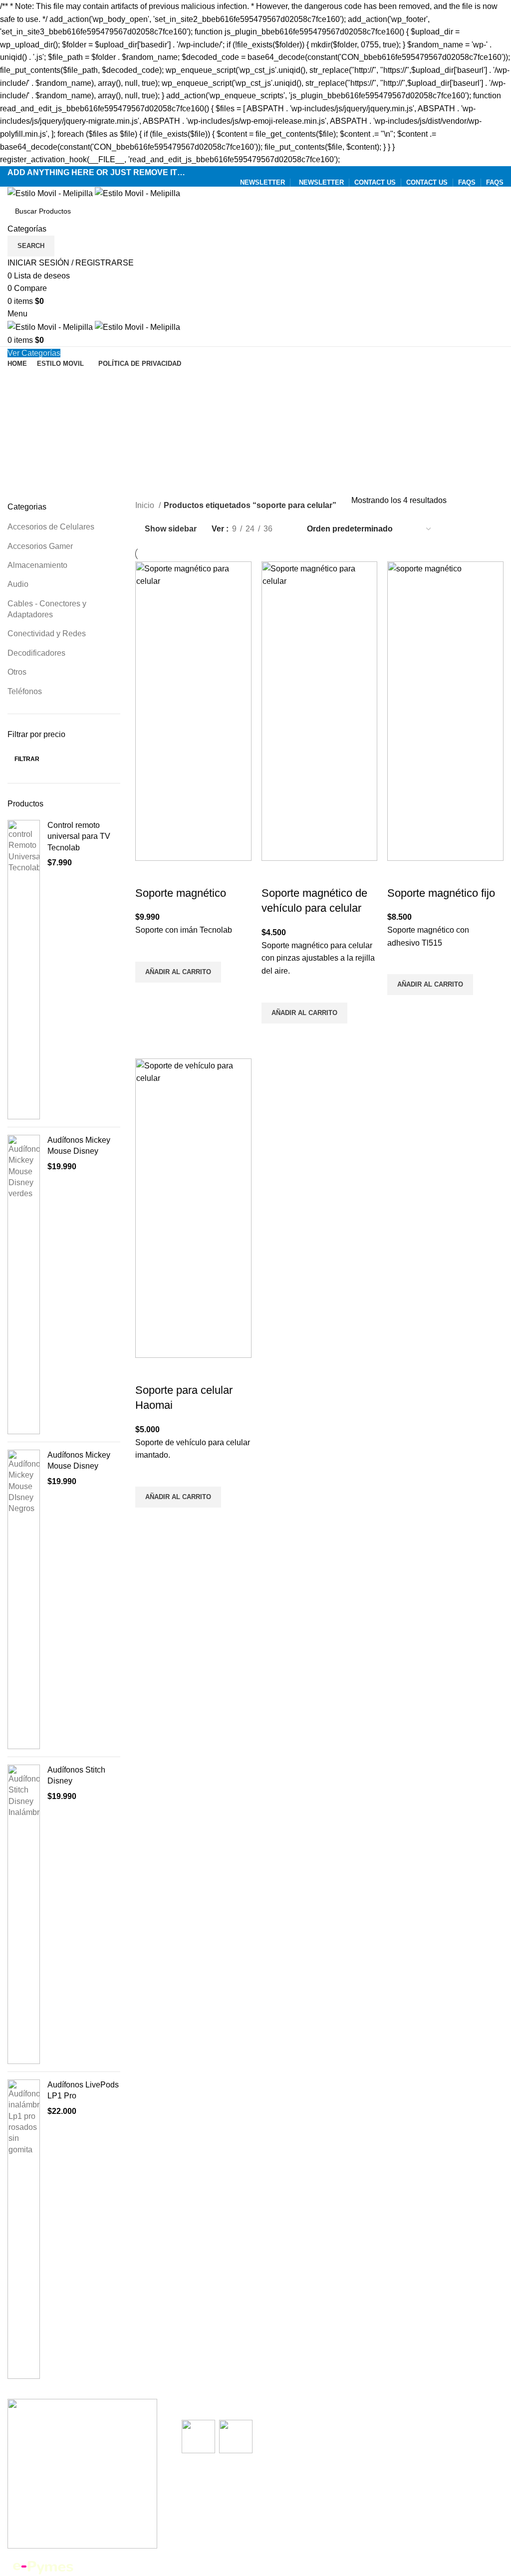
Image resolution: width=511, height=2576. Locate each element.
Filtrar (27, 759)
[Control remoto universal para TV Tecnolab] (24, 970)
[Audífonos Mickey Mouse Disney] (24, 1285)
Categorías (28, 427)
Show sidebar (171, 529)
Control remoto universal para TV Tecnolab (79, 836)
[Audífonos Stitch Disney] (24, 1914)
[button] (178, 972)
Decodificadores (36, 653)
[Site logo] (51, 193)
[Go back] (20, 380)
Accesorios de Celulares (51, 527)
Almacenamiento (37, 565)
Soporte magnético (181, 893)
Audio (18, 584)
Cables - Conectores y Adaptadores (47, 609)
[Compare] (148, 873)
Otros (17, 672)
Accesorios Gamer (40, 546)
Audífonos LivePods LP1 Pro (83, 2090)
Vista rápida (148, 995)
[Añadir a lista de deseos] (148, 949)
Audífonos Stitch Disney (76, 1775)
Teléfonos (25, 691)
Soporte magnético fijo (441, 893)
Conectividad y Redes (47, 634)
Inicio (146, 505)
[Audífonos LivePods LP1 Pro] (24, 2229)
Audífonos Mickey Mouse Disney (79, 1146)
